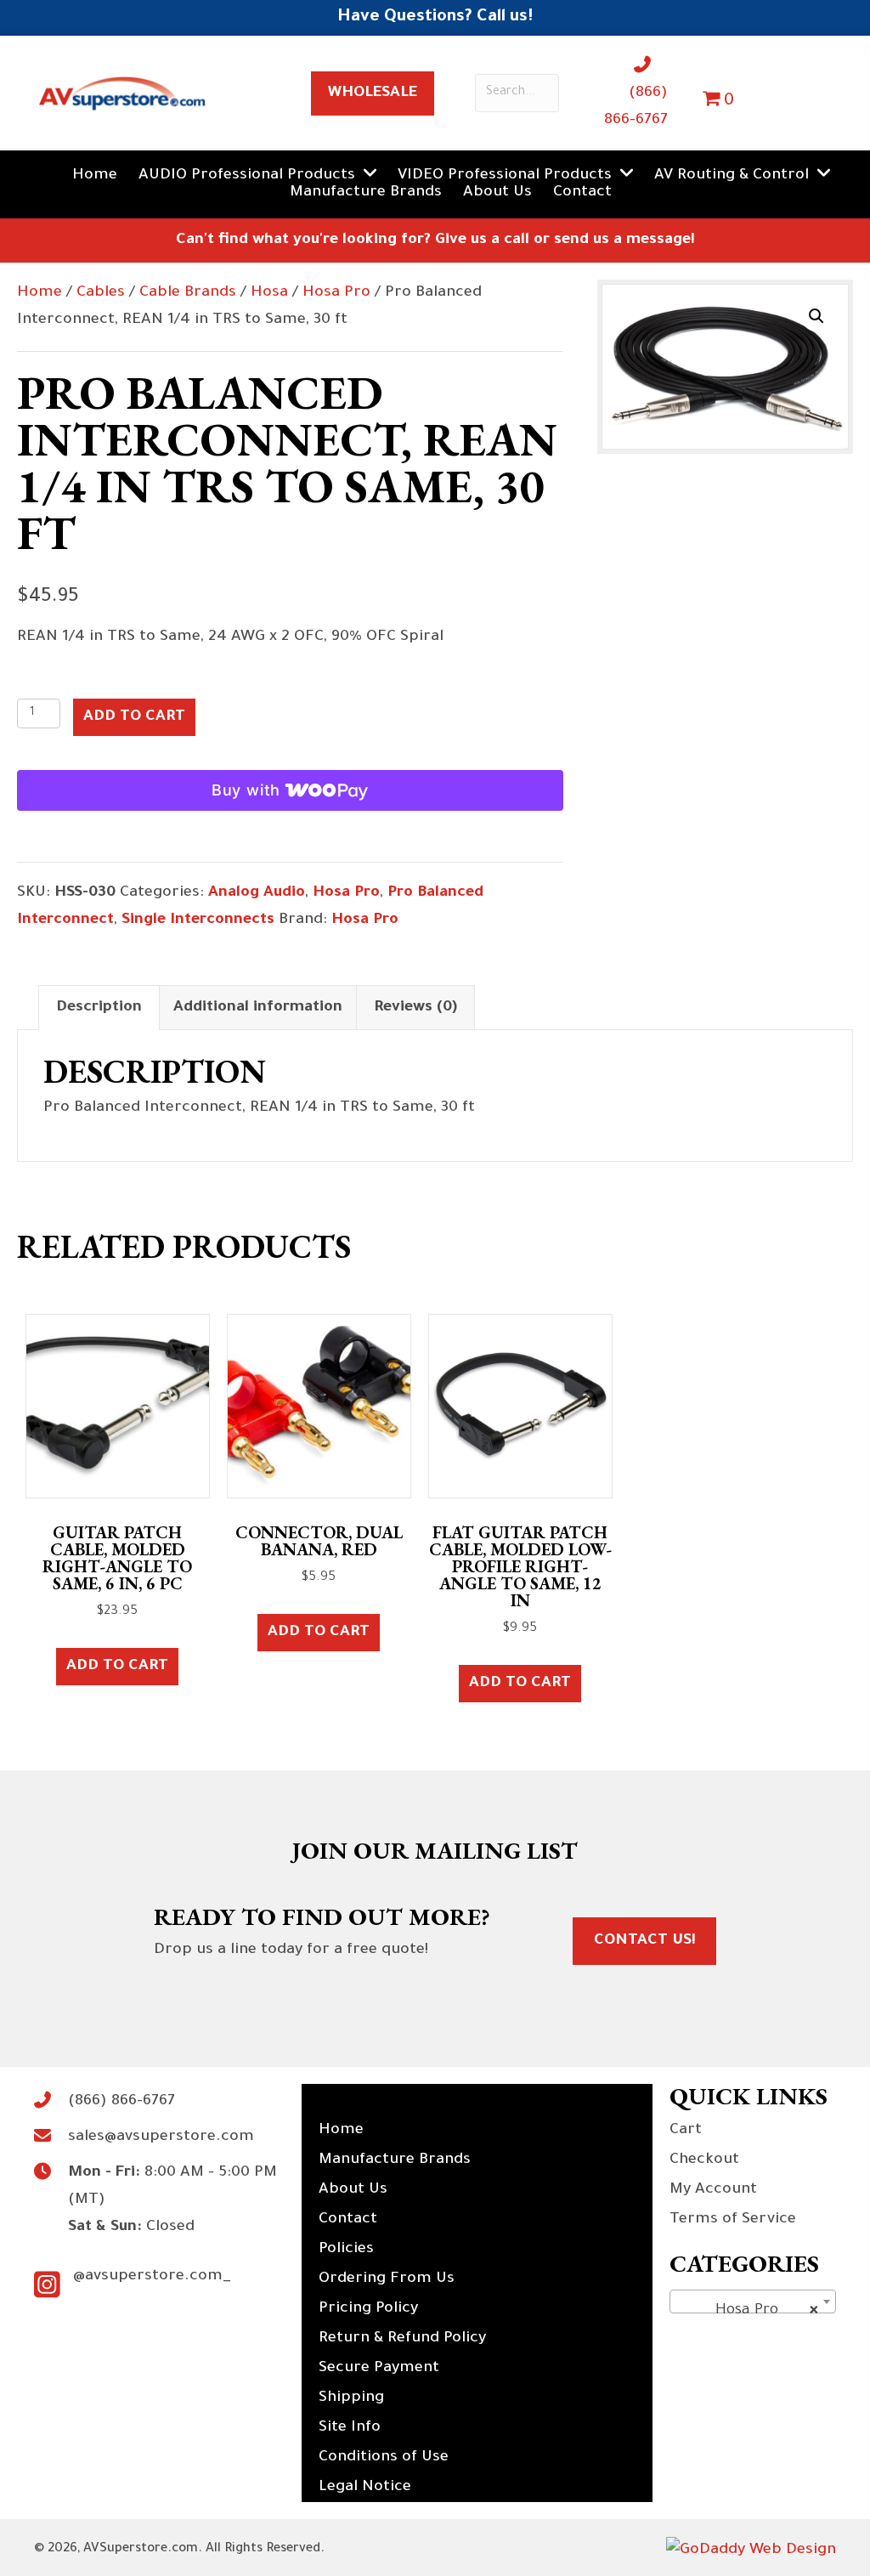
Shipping (351, 2398)
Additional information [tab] (258, 1008)
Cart (686, 2131)
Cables (101, 293)
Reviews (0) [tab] (415, 1008)
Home (40, 293)
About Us (353, 2190)
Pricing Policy (368, 2309)
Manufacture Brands (395, 2160)
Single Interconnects (198, 920)
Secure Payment (379, 2369)
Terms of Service (733, 2220)
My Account (713, 2190)
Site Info (350, 2428)
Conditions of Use (384, 2458)
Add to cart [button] (117, 1667)
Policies (346, 2250)
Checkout (704, 2160)
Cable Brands (188, 293)
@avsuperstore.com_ (152, 2277)
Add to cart (134, 717)
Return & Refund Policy (402, 2339)
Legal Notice (365, 2488)
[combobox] (753, 2301)
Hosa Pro (336, 293)
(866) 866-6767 (121, 2102)
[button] (816, 316)
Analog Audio (257, 893)
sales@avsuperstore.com (161, 2137)
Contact (348, 2220)
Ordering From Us (387, 2279)
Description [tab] (99, 1008)
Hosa (269, 293)
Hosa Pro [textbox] (748, 2311)
